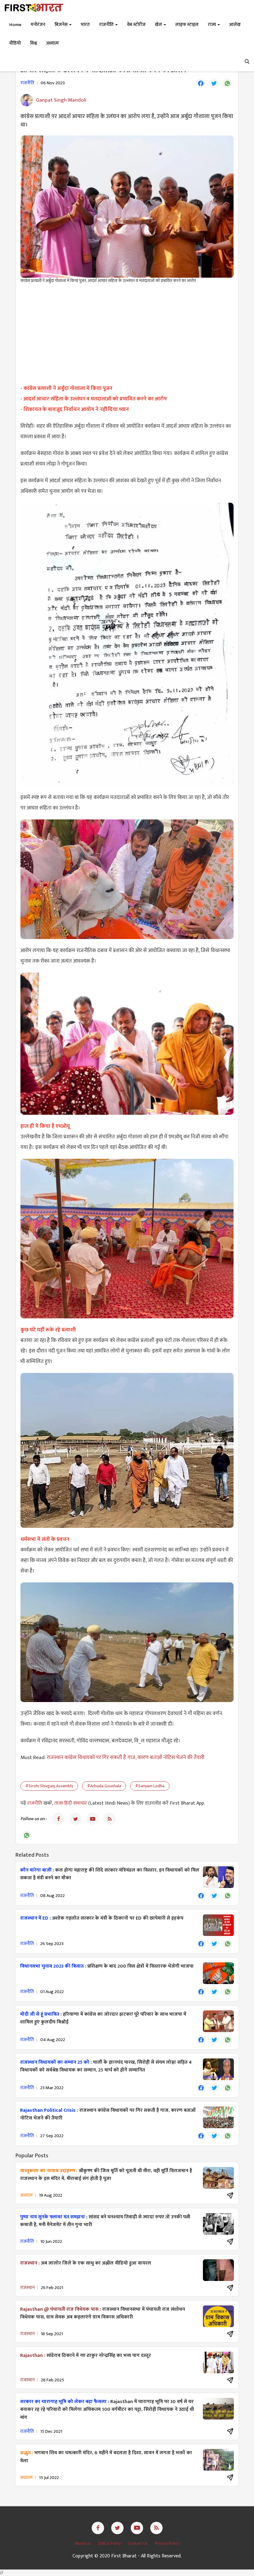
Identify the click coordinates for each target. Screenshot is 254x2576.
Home (15, 25)
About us (83, 2543)
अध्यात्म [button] (53, 43)
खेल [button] (159, 25)
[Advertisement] (127, 333)
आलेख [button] (235, 25)
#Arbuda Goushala (104, 1786)
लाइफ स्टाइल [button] (187, 25)
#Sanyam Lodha (150, 1786)
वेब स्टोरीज (136, 25)
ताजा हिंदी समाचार (71, 1803)
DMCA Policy (110, 2543)
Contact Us (138, 2543)
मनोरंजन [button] (38, 25)
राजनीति (35, 1803)
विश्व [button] (33, 43)
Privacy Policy (167, 2543)
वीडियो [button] (15, 43)
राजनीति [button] (107, 25)
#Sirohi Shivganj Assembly (49, 1786)
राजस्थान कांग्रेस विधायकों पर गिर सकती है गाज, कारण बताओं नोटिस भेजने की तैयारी (126, 1758)
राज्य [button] (212, 25)
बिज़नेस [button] (61, 25)
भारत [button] (85, 25)
